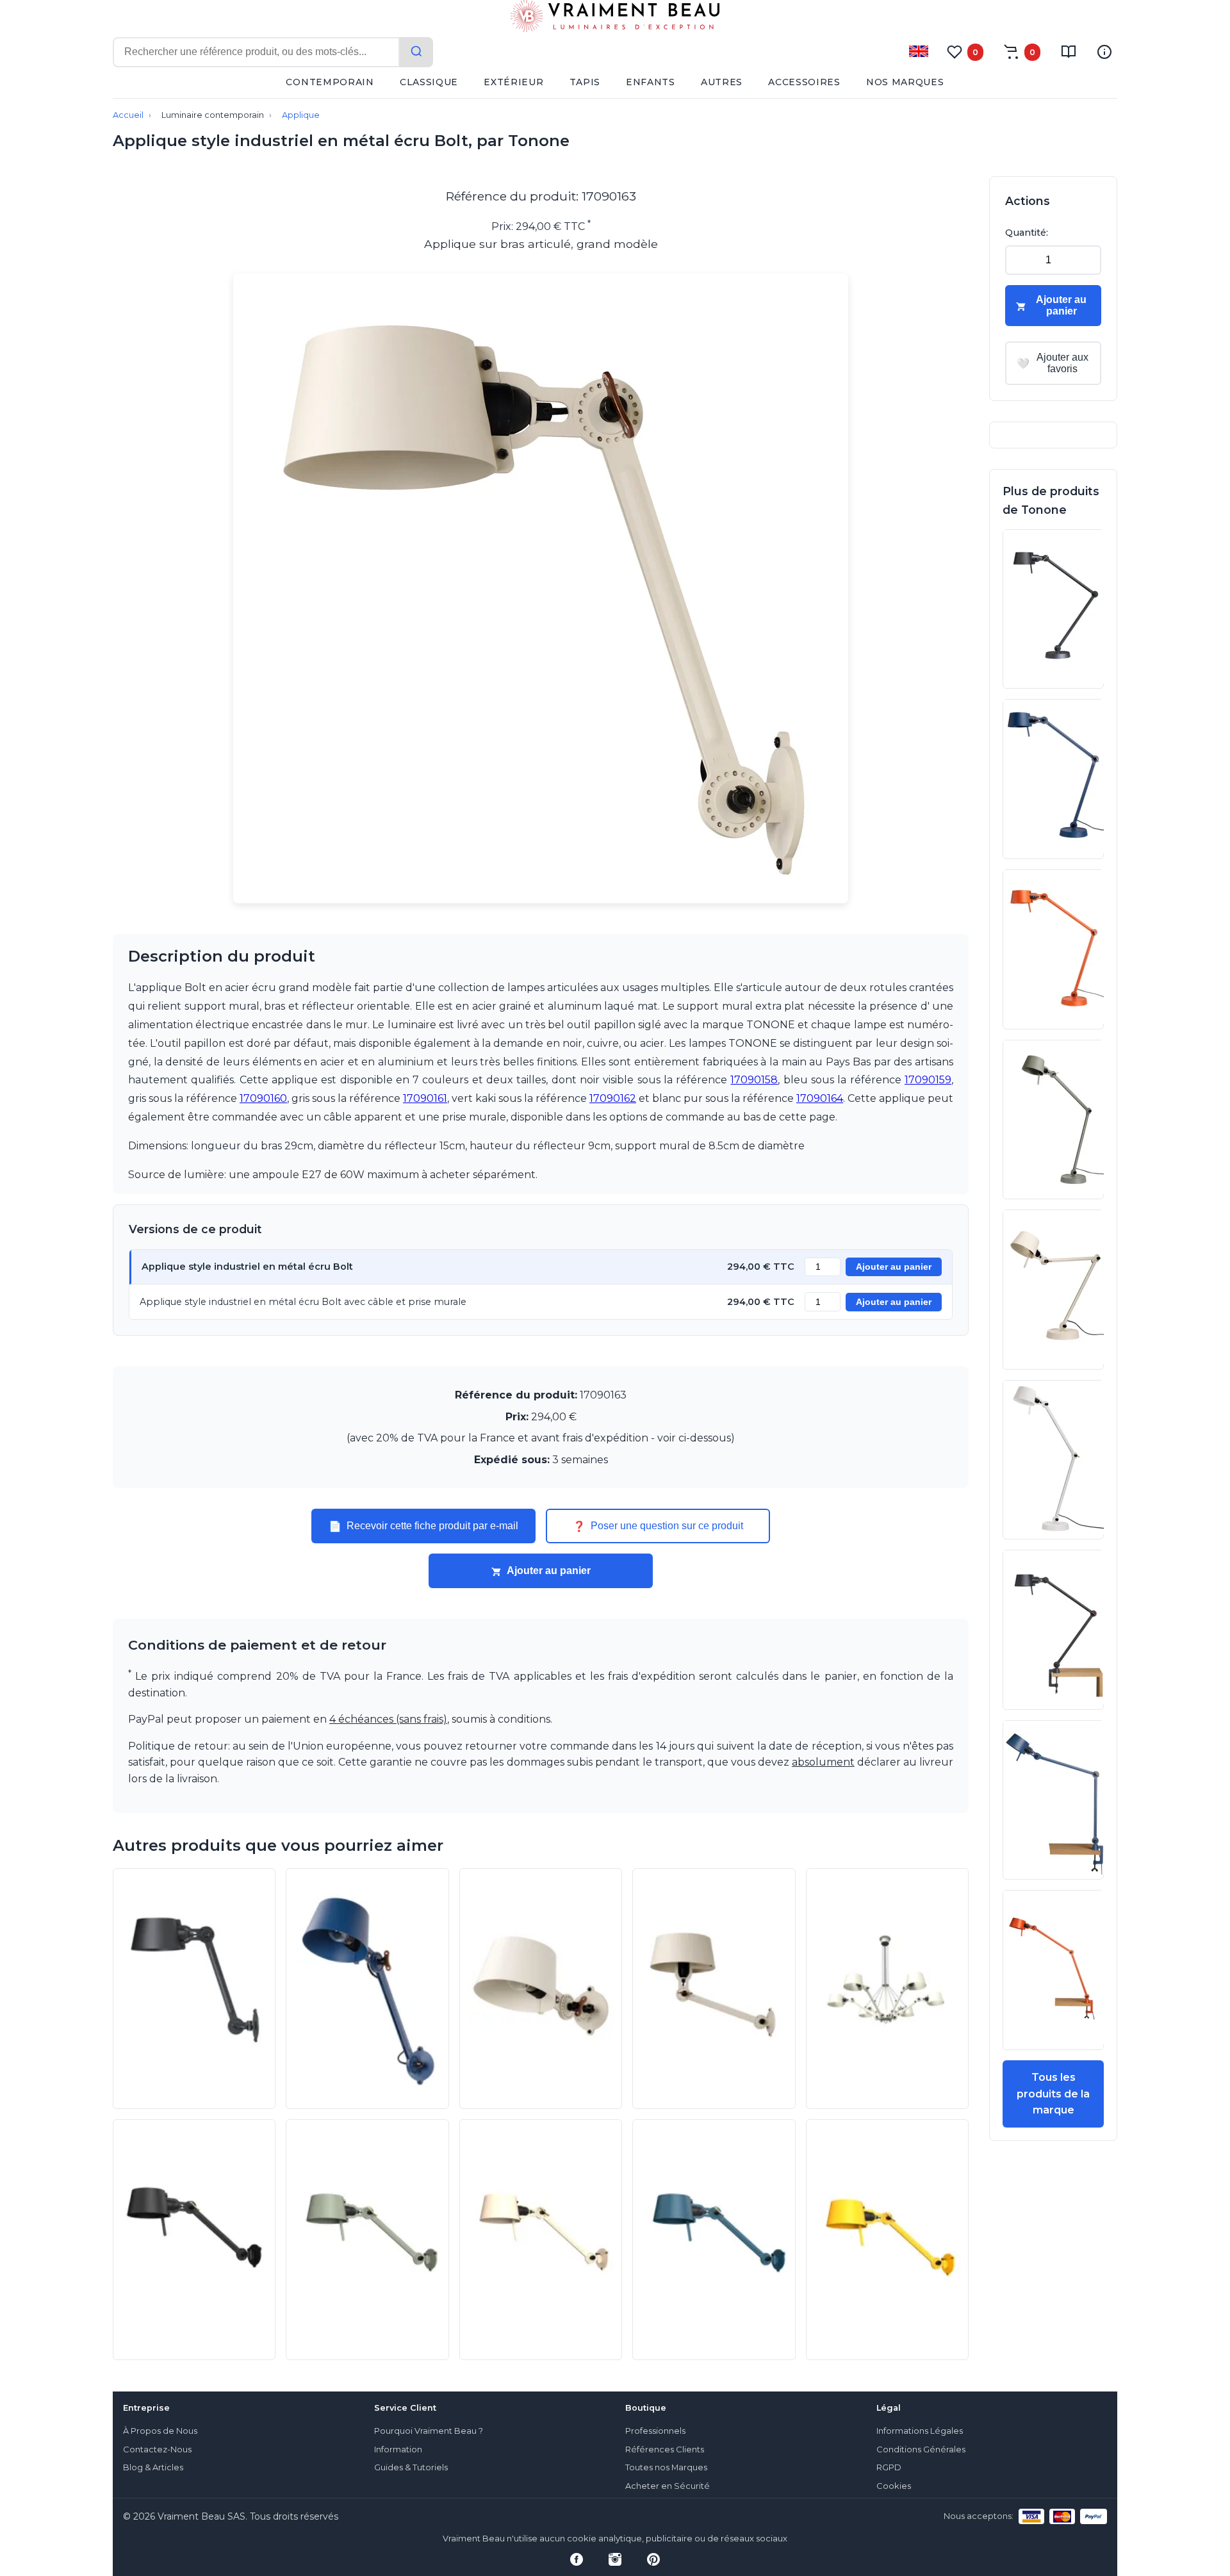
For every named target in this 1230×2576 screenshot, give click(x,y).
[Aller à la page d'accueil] (615, 19)
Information (398, 2449)
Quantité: (1027, 233)
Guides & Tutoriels (411, 2467)
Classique (429, 82)
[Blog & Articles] (1069, 52)
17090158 (754, 1080)
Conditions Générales (921, 2449)
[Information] (1104, 52)
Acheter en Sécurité (668, 2486)
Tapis (585, 82)
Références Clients (665, 2449)
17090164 (820, 1098)
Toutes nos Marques (666, 2467)
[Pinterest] (653, 2559)
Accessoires (804, 82)
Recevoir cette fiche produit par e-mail (423, 1526)
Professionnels (655, 2431)
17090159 (928, 1080)
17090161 (425, 1098)
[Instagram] (615, 2559)
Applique (301, 115)
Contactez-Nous (157, 2449)
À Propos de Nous (160, 2431)
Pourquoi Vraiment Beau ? (429, 2431)
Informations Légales (920, 2431)
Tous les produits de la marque (1053, 2094)
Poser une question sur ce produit (658, 1526)
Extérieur (513, 82)
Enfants (651, 82)
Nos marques (905, 82)
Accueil (128, 115)
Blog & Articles (153, 2467)
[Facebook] (577, 2559)
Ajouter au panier (894, 1267)
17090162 (613, 1098)
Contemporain (330, 82)
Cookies (894, 2486)
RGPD (889, 2467)
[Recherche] (416, 52)
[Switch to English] (919, 51)
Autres (722, 82)
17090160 (263, 1098)
